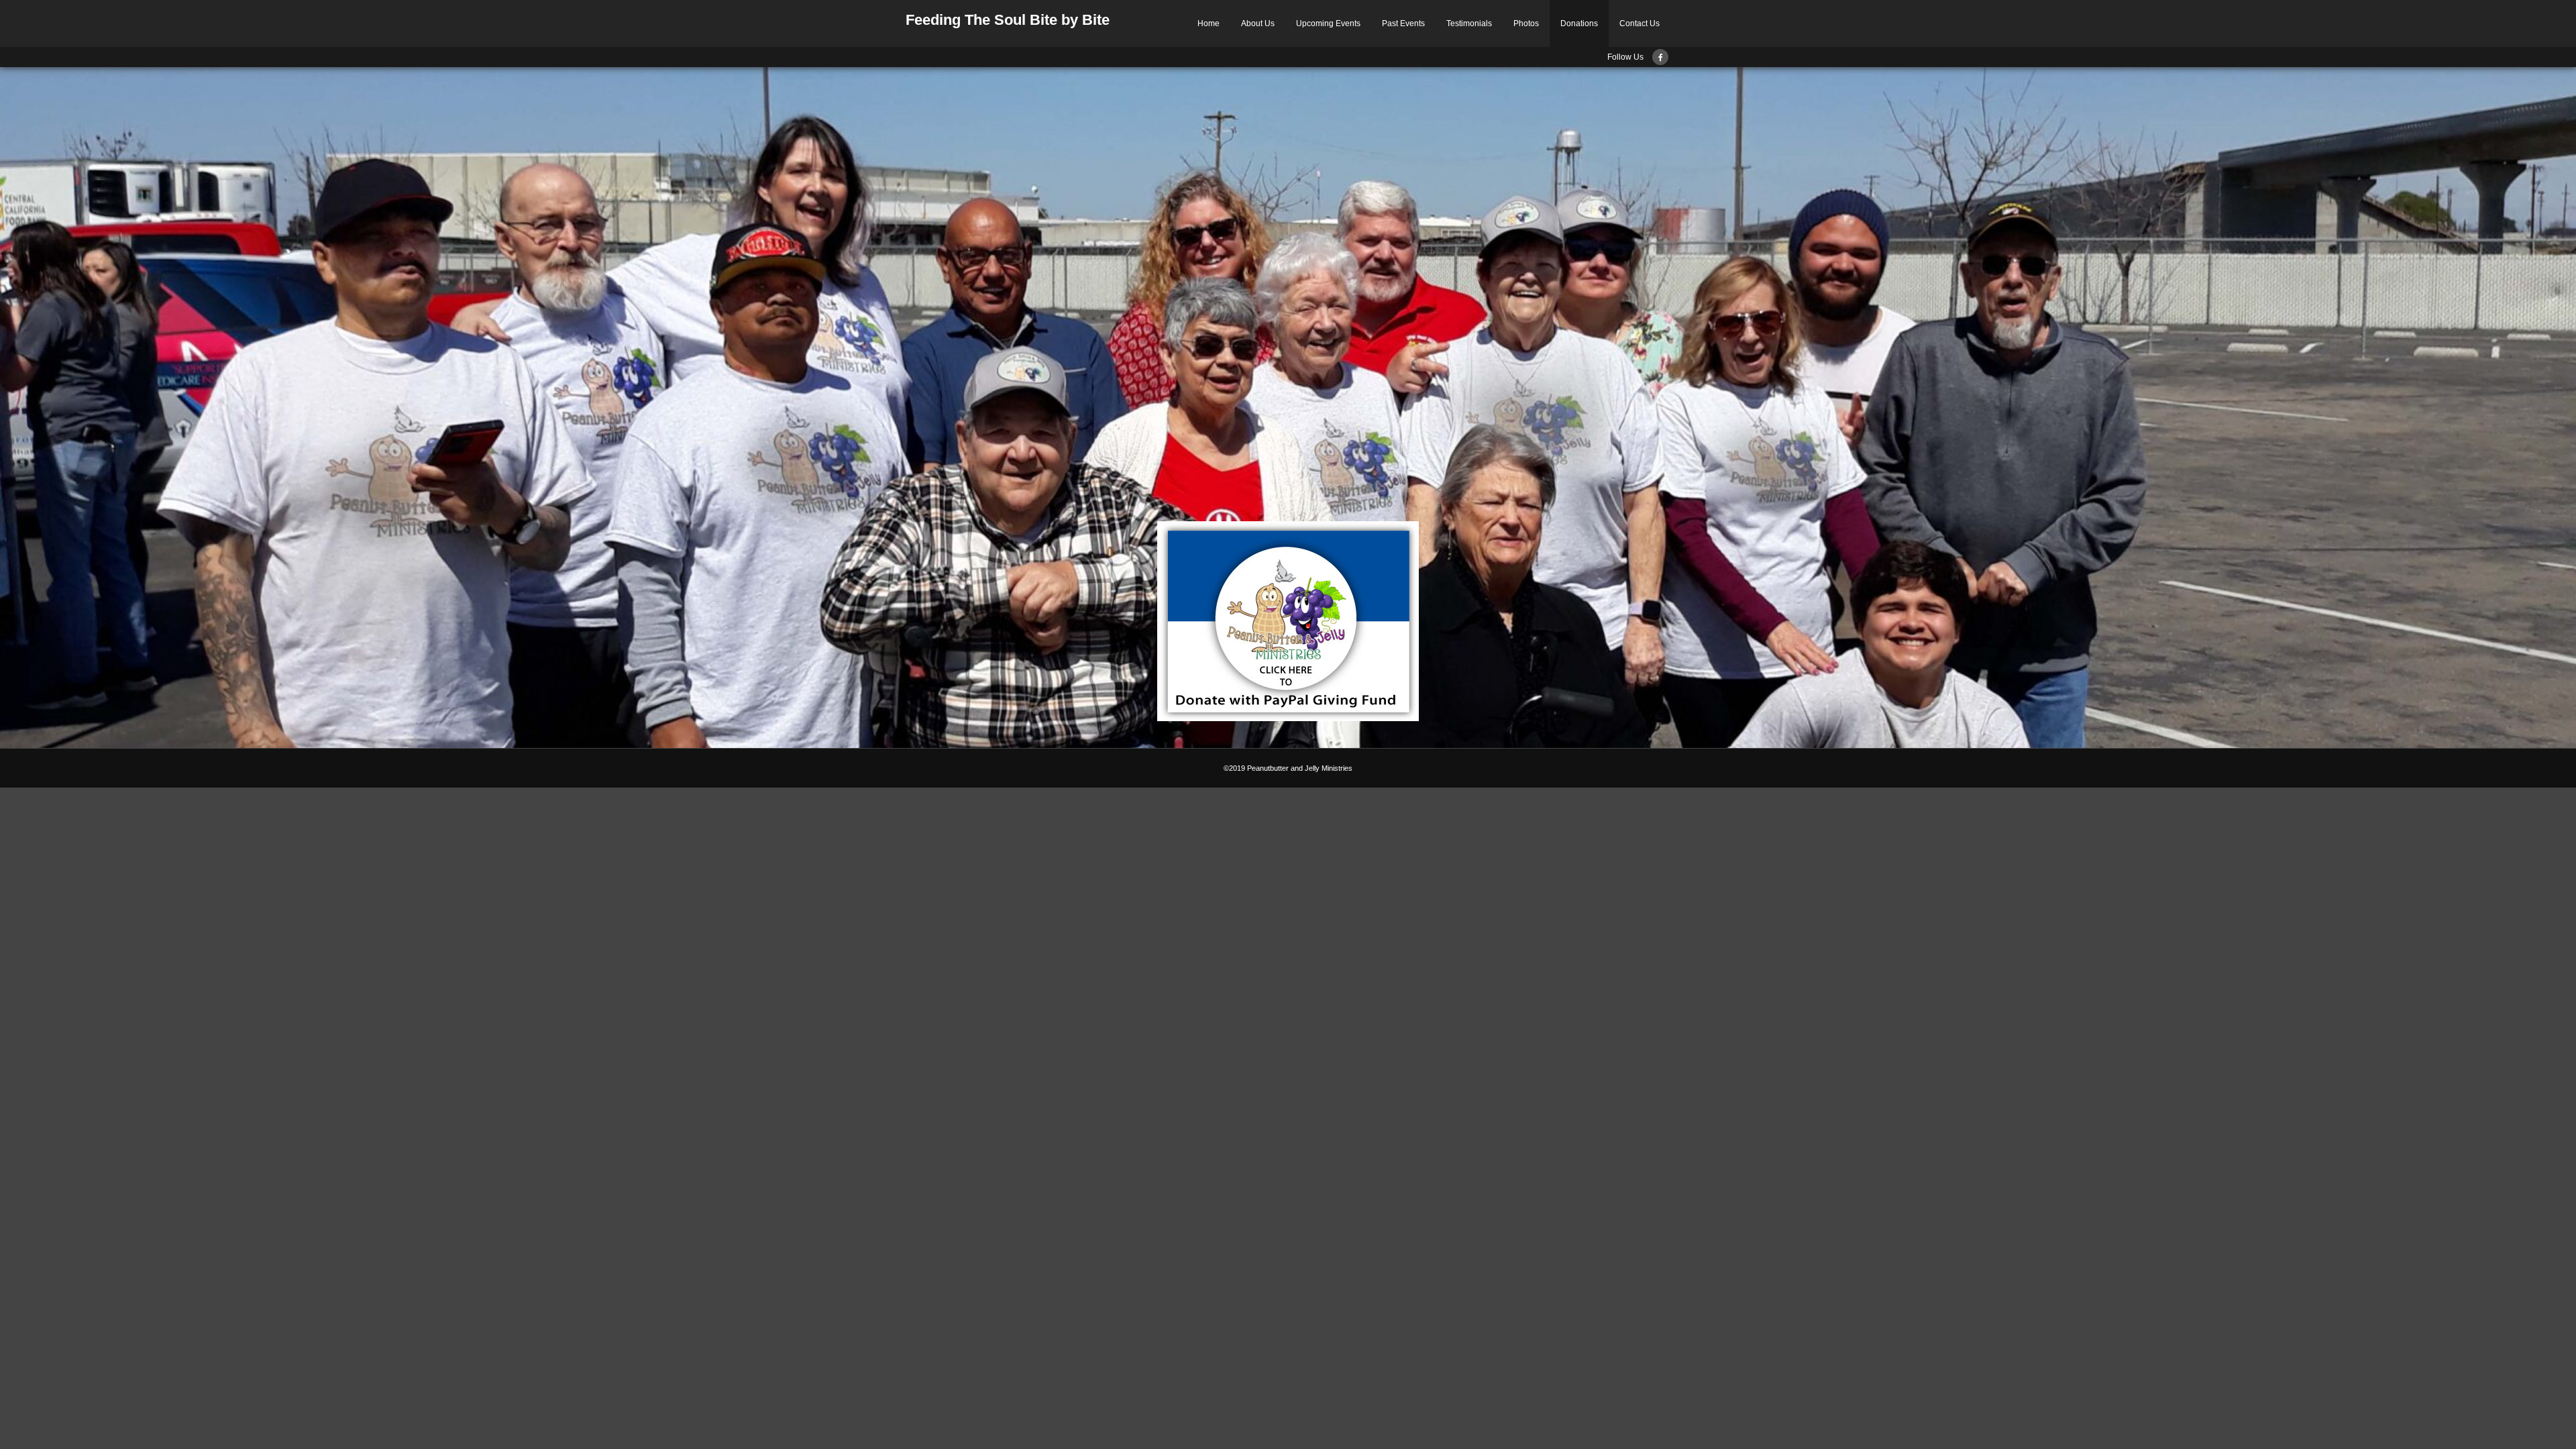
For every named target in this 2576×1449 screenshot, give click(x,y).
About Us (1258, 23)
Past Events (1403, 23)
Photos (1526, 23)
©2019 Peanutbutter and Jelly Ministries (1288, 768)
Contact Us (1640, 23)
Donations (1579, 23)
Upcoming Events (1328, 23)
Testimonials (1469, 23)
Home (1209, 23)
